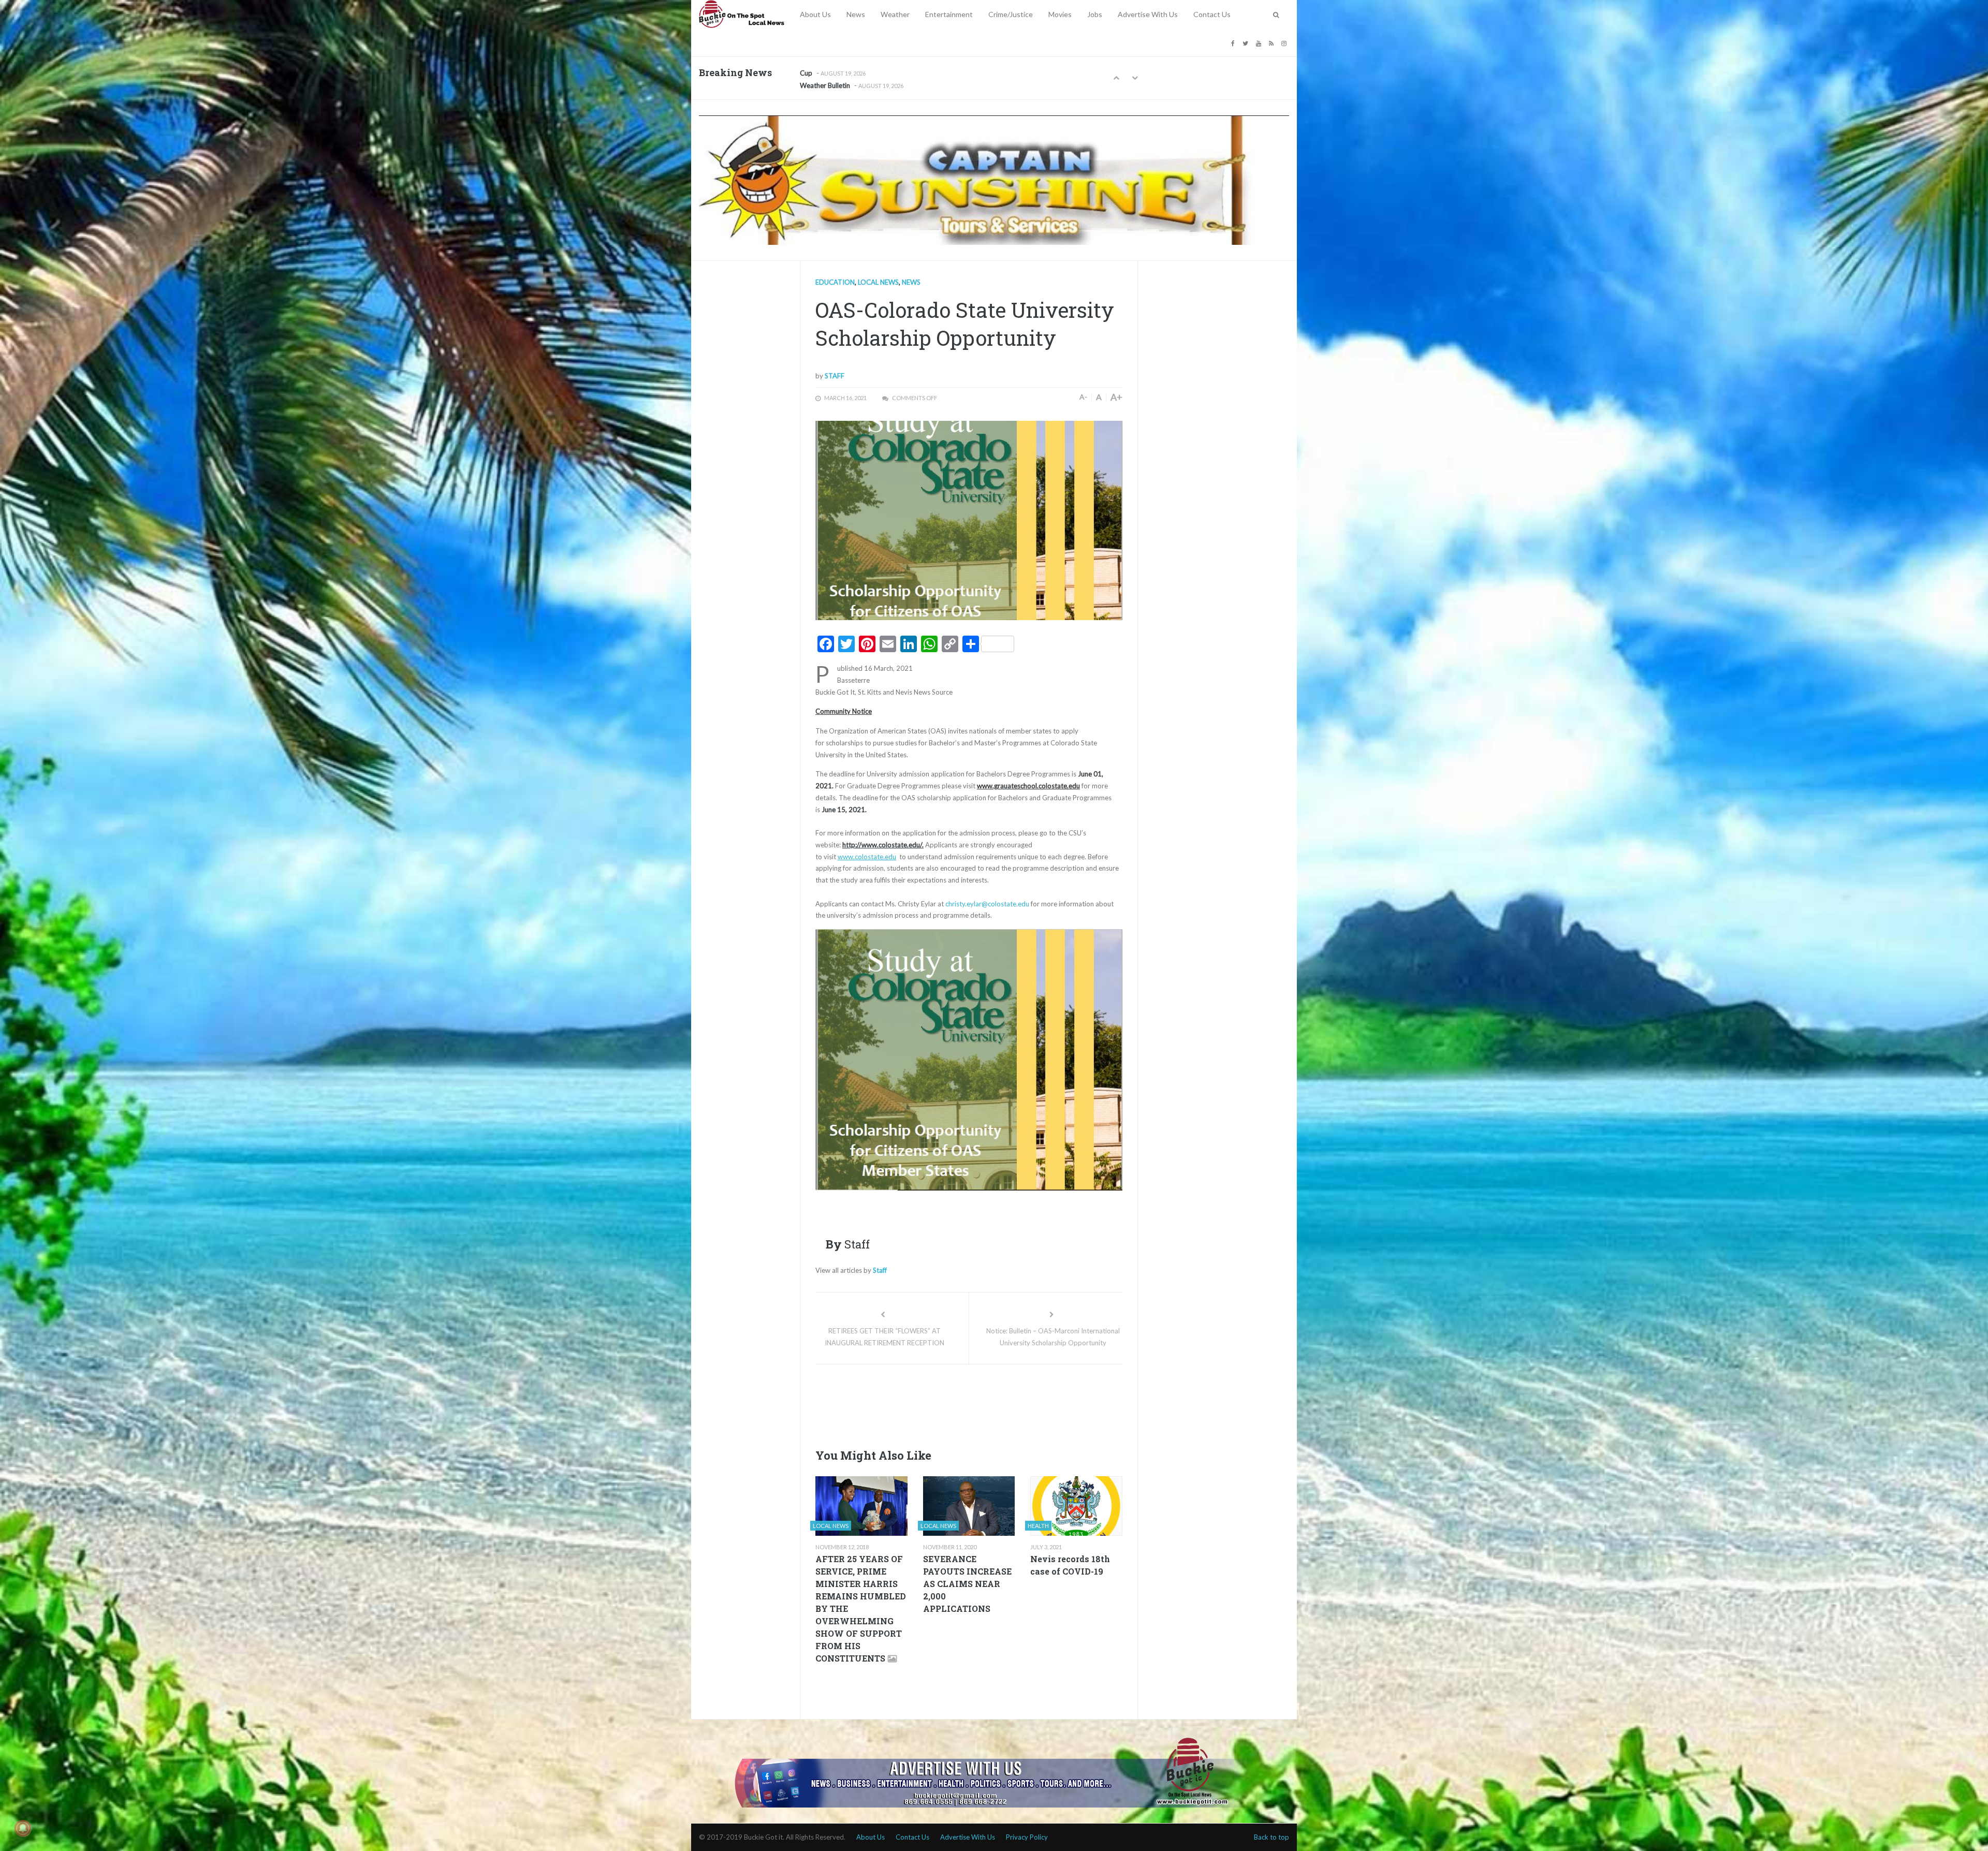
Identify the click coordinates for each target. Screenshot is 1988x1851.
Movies (1060, 14)
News (856, 14)
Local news (878, 282)
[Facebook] (1234, 43)
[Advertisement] (1004, 1403)
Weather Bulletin (825, 75)
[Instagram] (1285, 43)
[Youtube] (1260, 43)
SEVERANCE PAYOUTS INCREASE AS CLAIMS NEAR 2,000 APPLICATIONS (967, 1584)
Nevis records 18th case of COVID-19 (1070, 1565)
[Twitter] (1247, 43)
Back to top (1271, 1837)
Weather (895, 14)
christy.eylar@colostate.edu (987, 904)
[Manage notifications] (23, 1828)
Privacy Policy (1027, 1837)
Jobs (1095, 14)
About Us (815, 14)
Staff (835, 376)
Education (835, 282)
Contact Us (1212, 14)
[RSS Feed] (1273, 43)
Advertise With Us (1148, 14)
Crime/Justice (1011, 14)
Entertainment (949, 14)
